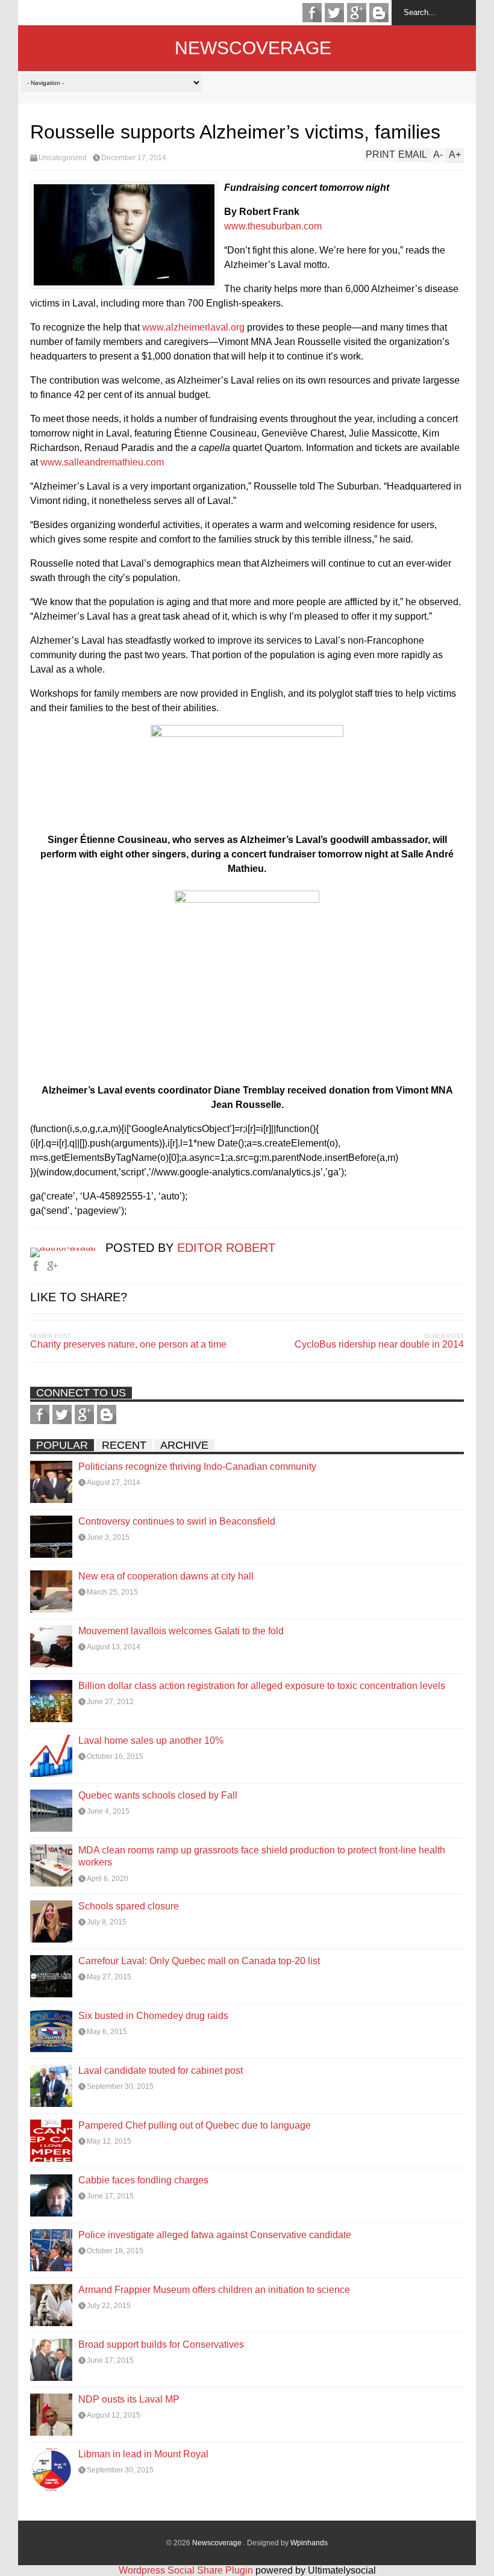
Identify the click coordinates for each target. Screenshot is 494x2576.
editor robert (226, 1248)
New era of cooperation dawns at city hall (166, 1576)
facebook (312, 13)
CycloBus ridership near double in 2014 (379, 1344)
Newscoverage (253, 48)
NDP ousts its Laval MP (129, 2399)
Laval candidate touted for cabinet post (161, 2070)
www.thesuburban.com (273, 226)
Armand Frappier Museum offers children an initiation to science (214, 2290)
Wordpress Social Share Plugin (187, 2570)
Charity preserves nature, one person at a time (128, 1344)
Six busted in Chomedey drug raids (153, 2016)
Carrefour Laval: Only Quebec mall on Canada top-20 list (199, 1961)
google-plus (357, 13)
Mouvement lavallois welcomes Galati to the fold (181, 1631)
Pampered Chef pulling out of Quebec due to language (195, 2125)
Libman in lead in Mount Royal (143, 2454)
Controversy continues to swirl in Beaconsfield (177, 1521)
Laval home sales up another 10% (151, 1741)
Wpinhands (309, 2543)
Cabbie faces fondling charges (143, 2180)
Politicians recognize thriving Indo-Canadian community (197, 1467)
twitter (334, 13)
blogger (379, 13)
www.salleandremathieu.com (102, 462)
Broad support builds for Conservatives (161, 2344)
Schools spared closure (129, 1906)
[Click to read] (51, 1482)
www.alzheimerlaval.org (193, 327)
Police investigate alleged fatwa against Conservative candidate (215, 2235)
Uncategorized (63, 158)
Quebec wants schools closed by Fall (158, 1795)
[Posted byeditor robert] (68, 1247)
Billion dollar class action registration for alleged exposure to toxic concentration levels (262, 1686)
